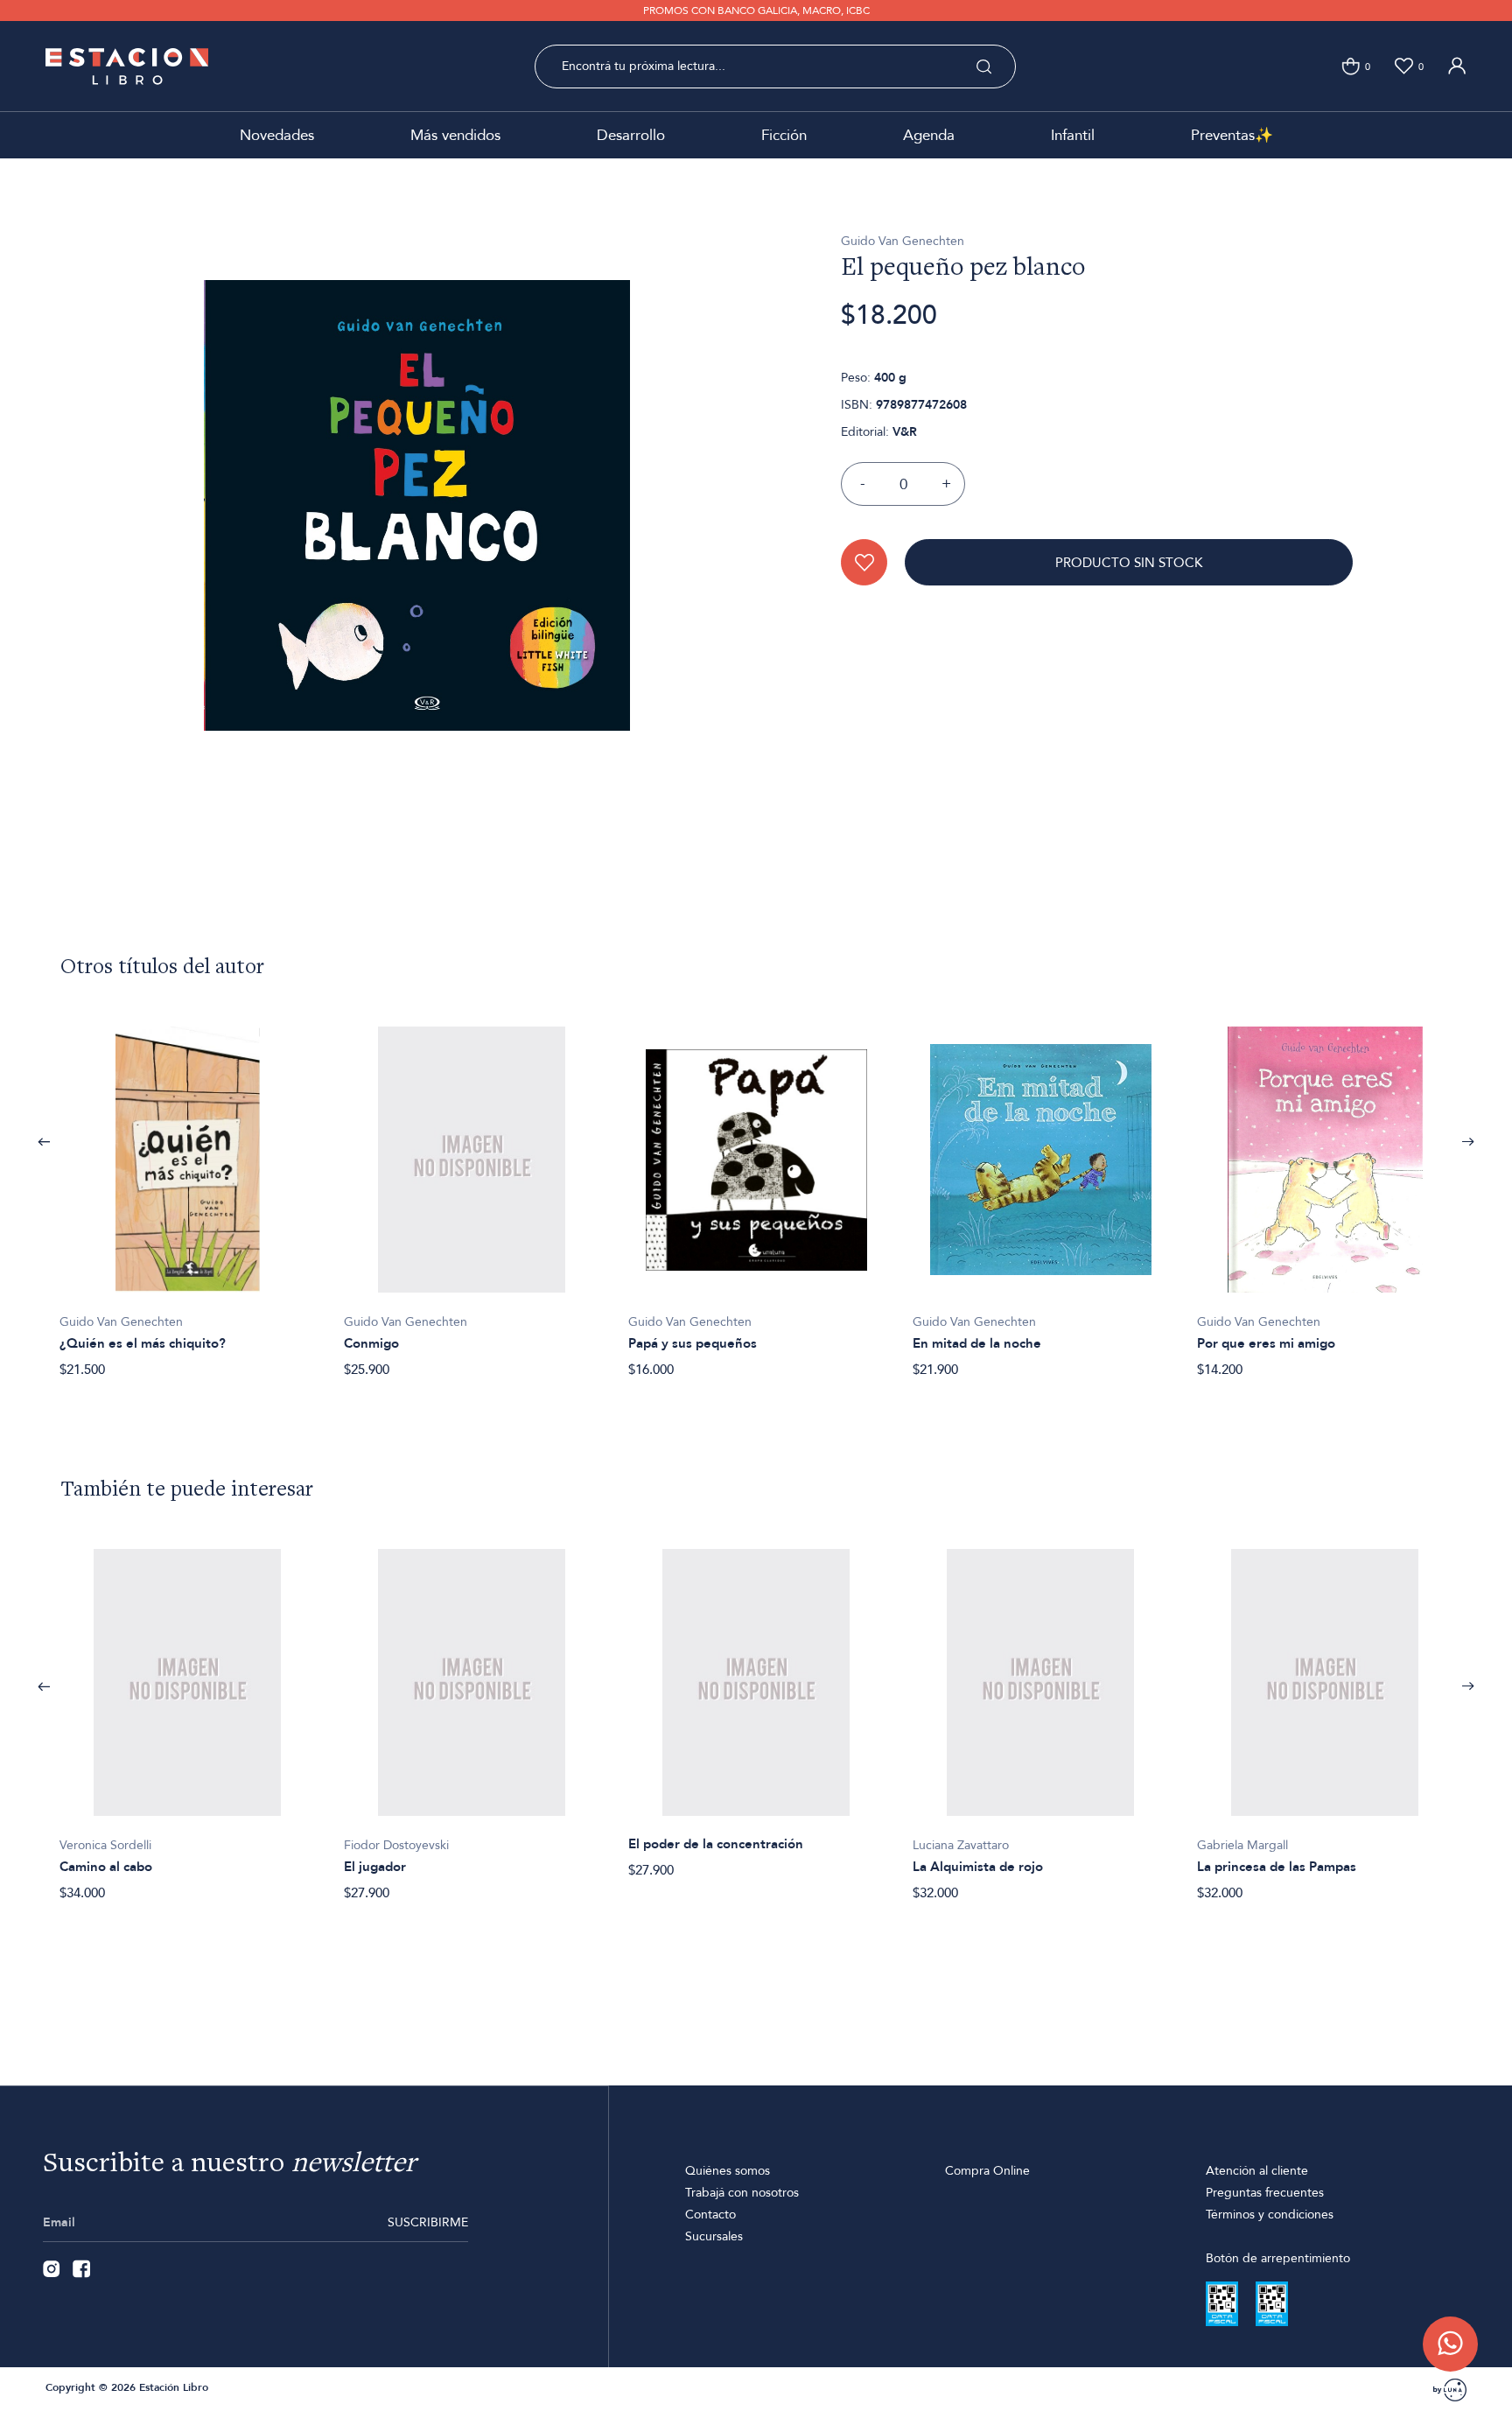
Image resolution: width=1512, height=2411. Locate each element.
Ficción (784, 135)
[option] (188, 1193)
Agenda (929, 135)
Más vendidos (455, 135)
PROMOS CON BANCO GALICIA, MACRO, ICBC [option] (756, 11)
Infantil (1073, 135)
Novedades (277, 135)
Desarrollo (631, 135)
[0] (1351, 66)
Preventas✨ (1232, 135)
